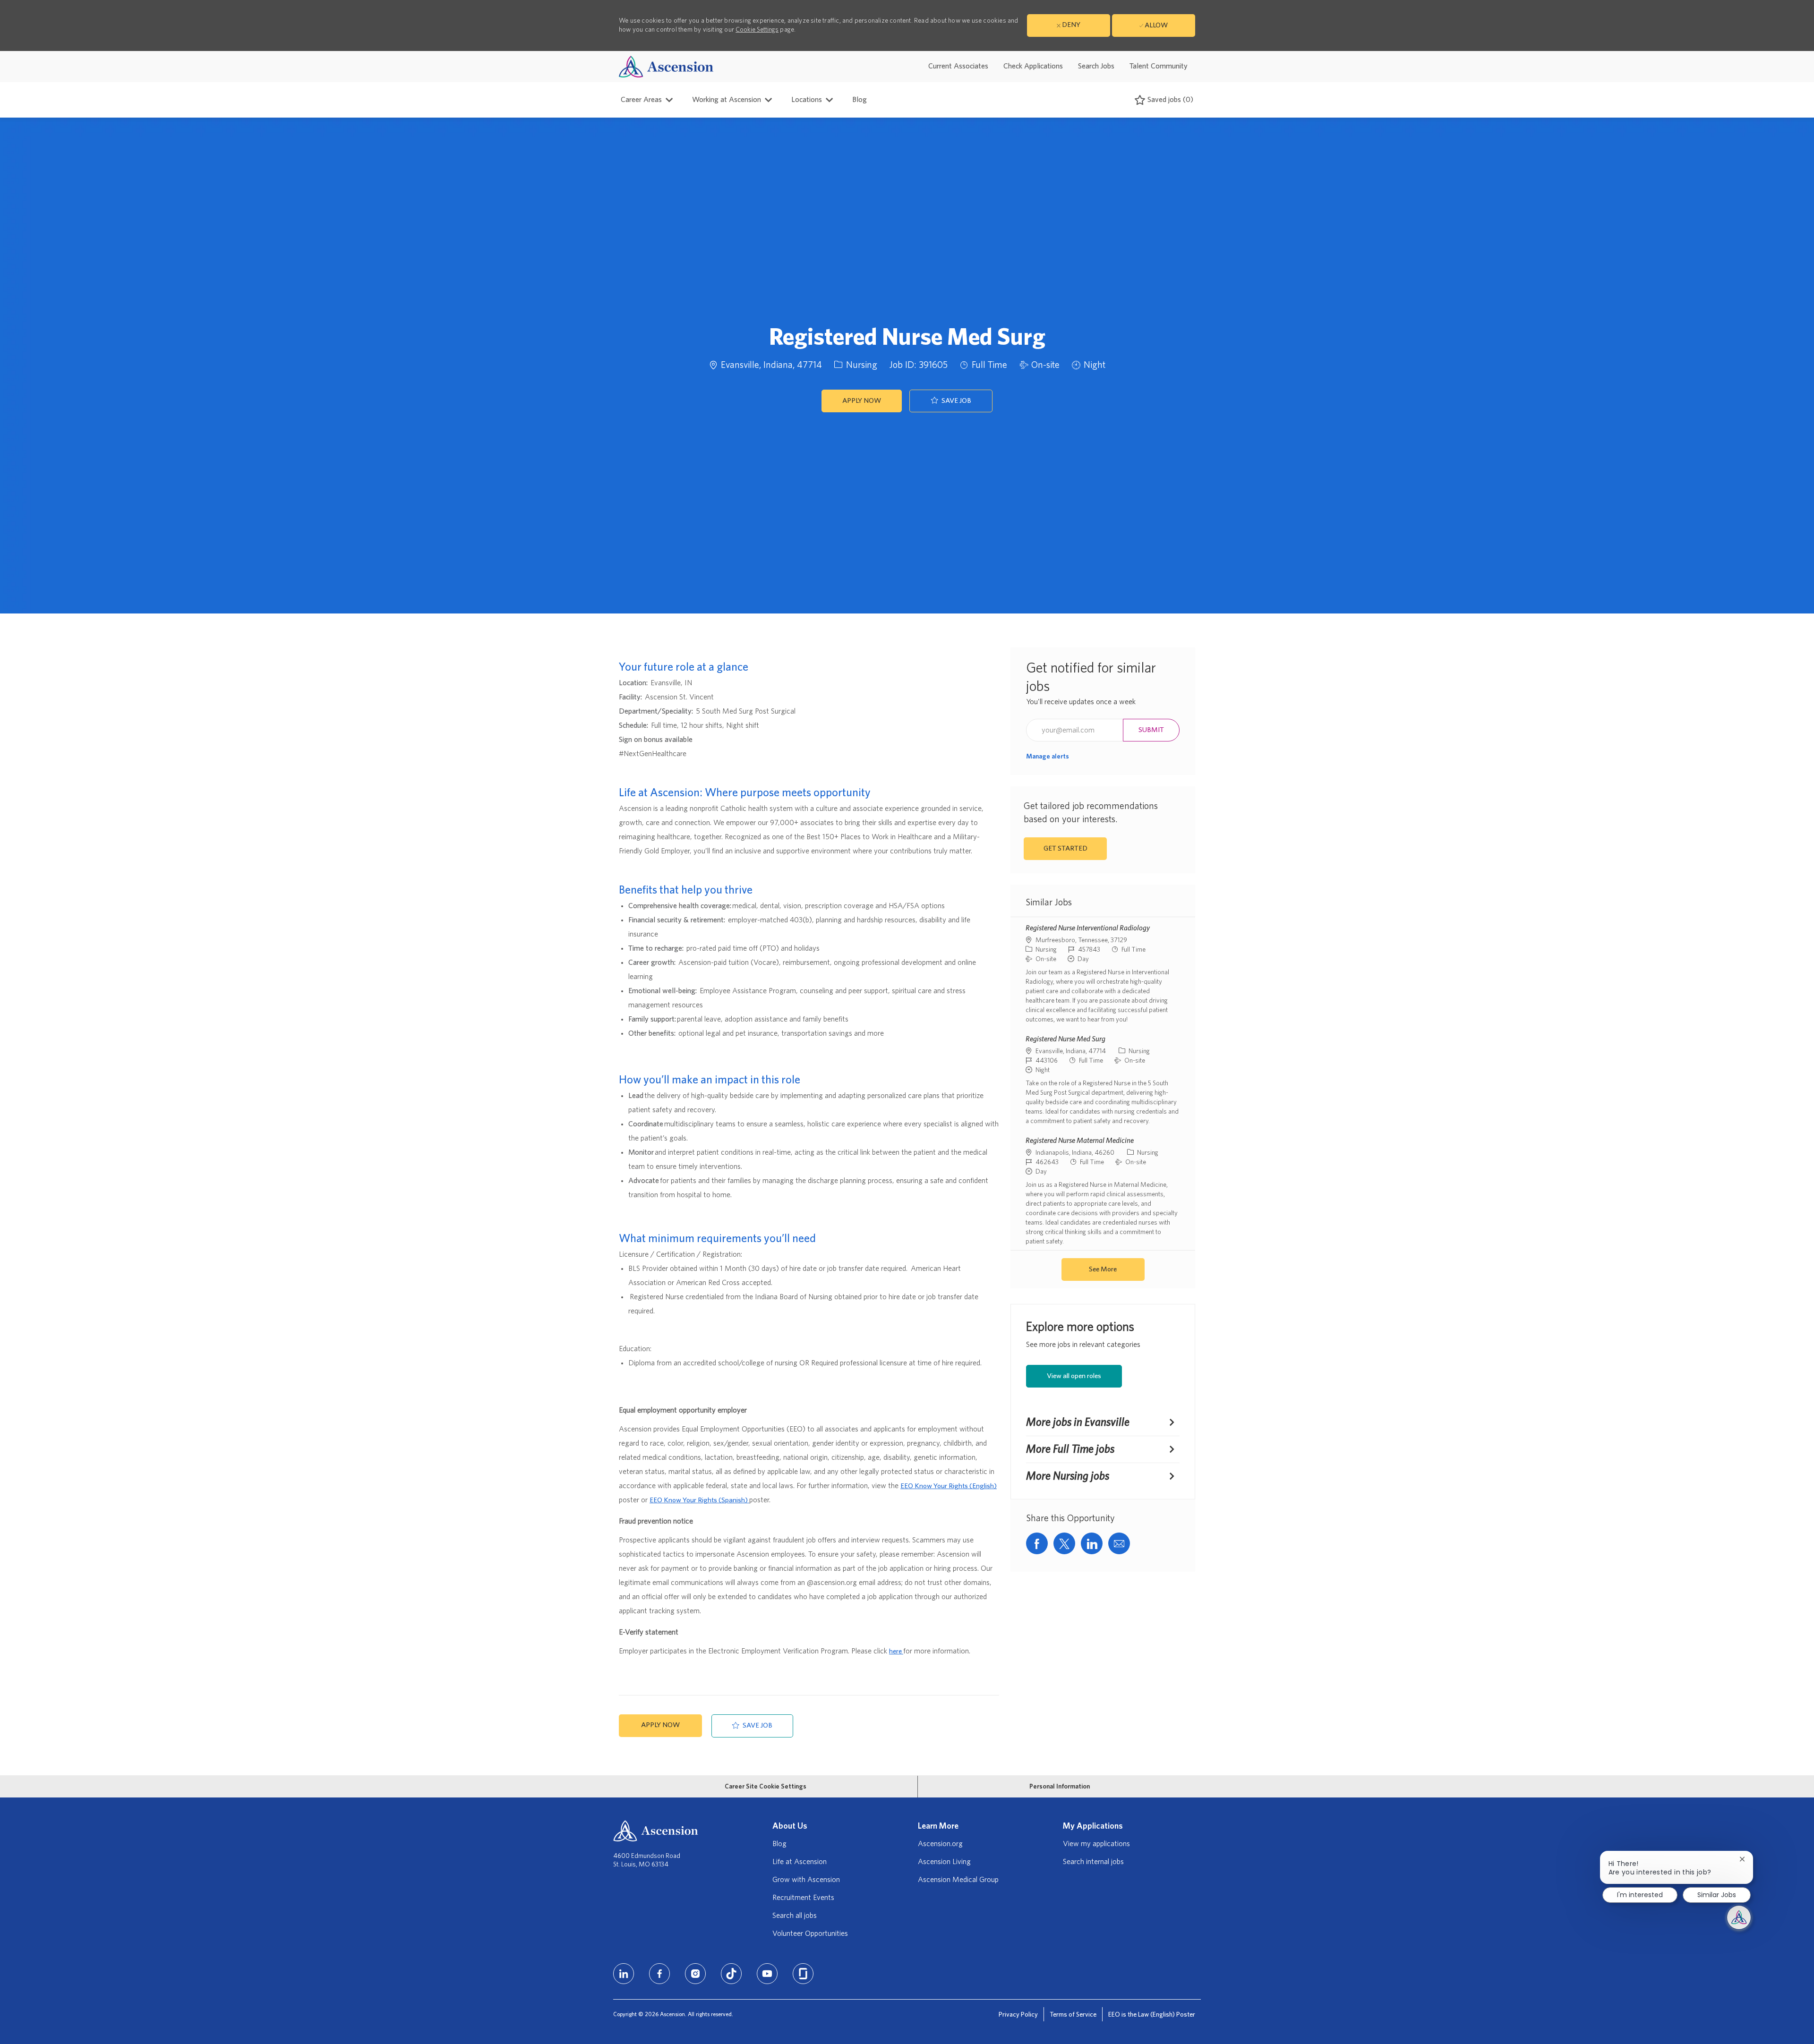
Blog (860, 100)
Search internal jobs (1093, 1862)
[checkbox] (951, 401)
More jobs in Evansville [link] (1078, 1422)
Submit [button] (1151, 730)
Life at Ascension (800, 1862)
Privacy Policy (1018, 2015)
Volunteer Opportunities (810, 1933)
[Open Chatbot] (1739, 1917)
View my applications (1096, 1844)
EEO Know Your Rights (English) (949, 1486)
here (896, 1651)
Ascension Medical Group (958, 1880)
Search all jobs (795, 1916)
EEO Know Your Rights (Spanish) (699, 1500)
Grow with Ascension (806, 1880)
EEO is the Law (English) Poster (1152, 2015)
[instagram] (695, 1974)
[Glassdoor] (803, 1974)
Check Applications (1033, 66)
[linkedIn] (624, 1974)
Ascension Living (944, 1862)
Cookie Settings (757, 30)
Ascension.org (940, 1844)
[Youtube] (767, 1974)
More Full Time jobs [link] (1070, 1449)
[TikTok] (731, 1974)
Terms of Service (1073, 2015)
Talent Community (1159, 66)
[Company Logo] (666, 66)
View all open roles (1074, 1376)
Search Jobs (1096, 66)
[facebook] (659, 1974)
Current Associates (958, 66)
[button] (862, 401)
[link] (1048, 757)
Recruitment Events (803, 1898)
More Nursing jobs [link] (1068, 1476)
